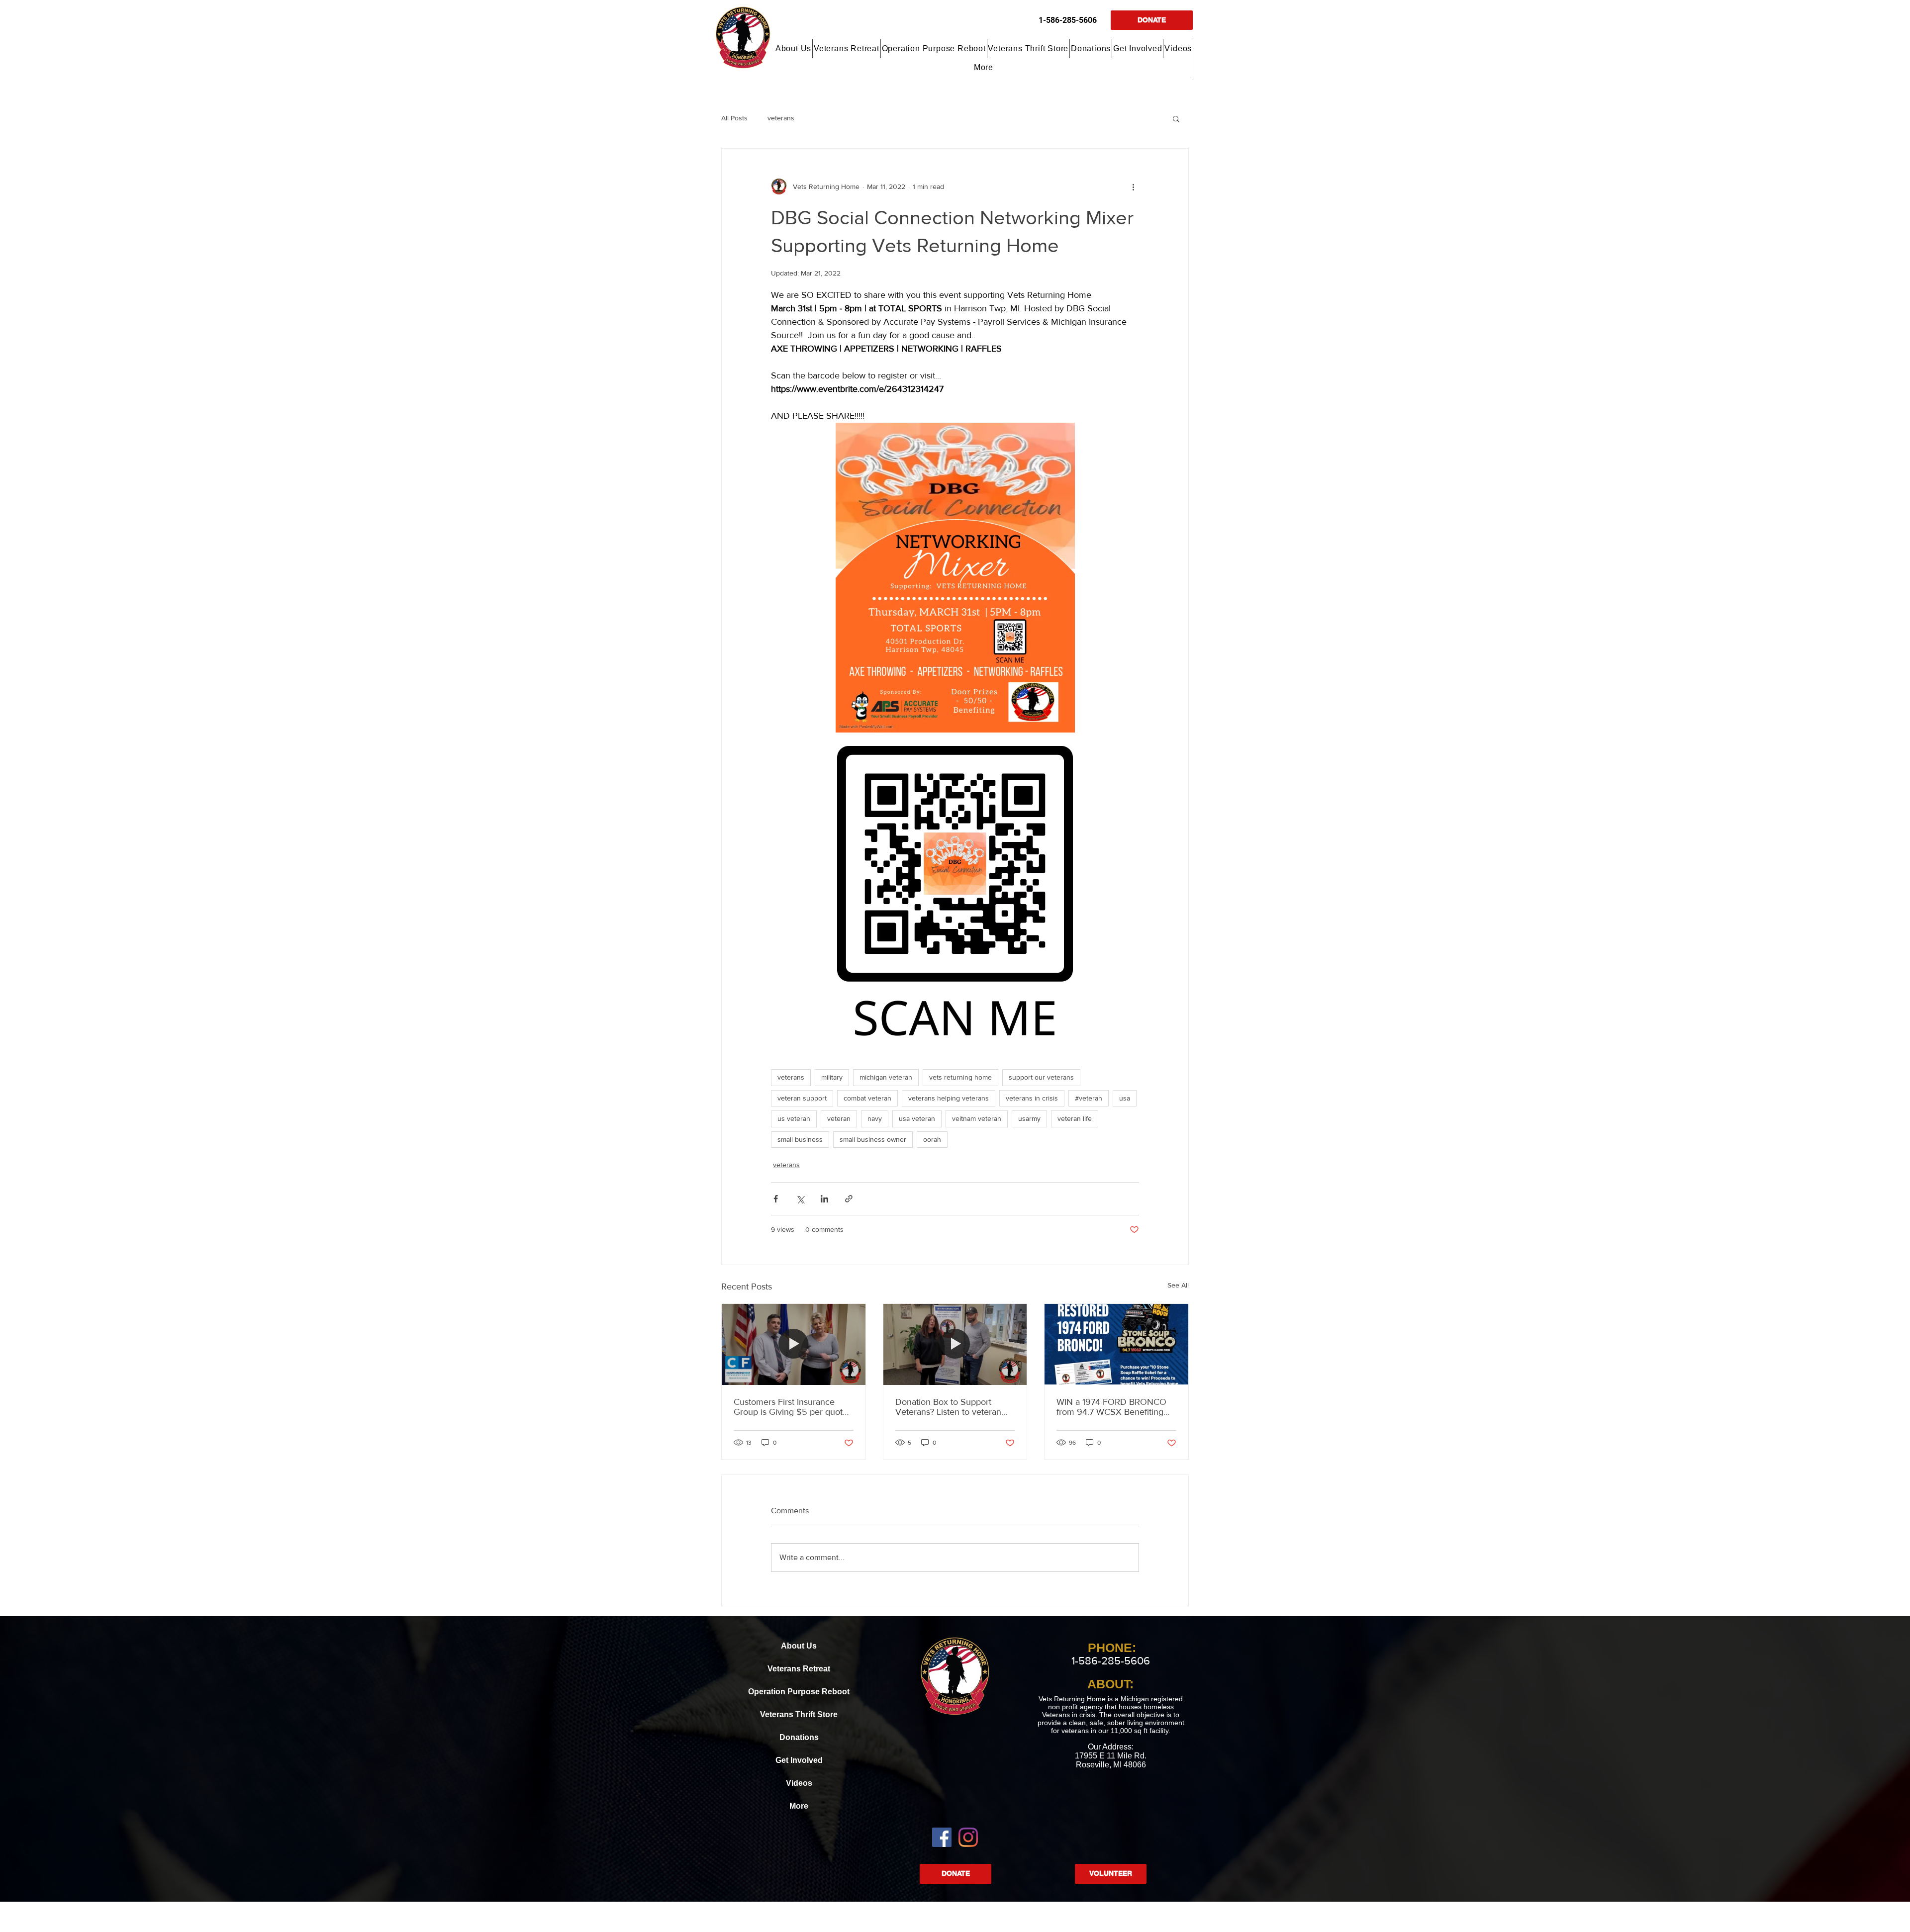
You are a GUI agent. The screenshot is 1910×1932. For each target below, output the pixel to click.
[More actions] (1133, 186)
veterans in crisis (1032, 1098)
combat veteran (867, 1098)
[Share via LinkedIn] (824, 1199)
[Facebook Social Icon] (942, 1837)
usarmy (1029, 1118)
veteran (839, 1118)
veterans (781, 118)
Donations (799, 1737)
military (832, 1077)
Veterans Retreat (799, 1669)
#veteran (1089, 1098)
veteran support (802, 1098)
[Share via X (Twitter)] (800, 1199)
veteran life (1075, 1118)
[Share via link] (849, 1199)
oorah (932, 1139)
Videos (799, 1783)
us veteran (794, 1118)
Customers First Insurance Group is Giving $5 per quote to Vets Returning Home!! (791, 1407)
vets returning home (960, 1077)
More (799, 1806)
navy (875, 1118)
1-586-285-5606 (1068, 20)
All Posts (734, 118)
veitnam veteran (977, 1118)
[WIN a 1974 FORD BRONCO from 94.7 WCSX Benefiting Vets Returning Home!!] (1116, 1344)
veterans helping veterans (949, 1098)
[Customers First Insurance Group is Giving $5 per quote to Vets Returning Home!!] (794, 1344)
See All (1178, 1285)
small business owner (873, 1139)
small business (800, 1139)
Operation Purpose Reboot (799, 1692)
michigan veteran (886, 1077)
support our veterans (1041, 1077)
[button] (794, 49)
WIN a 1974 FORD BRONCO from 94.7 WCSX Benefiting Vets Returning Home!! (1111, 1407)
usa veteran (917, 1118)
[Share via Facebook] (776, 1199)
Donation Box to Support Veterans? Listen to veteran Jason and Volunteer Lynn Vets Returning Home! (948, 1407)
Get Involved (799, 1760)
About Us (799, 1646)
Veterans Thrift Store (799, 1714)
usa (1125, 1098)
